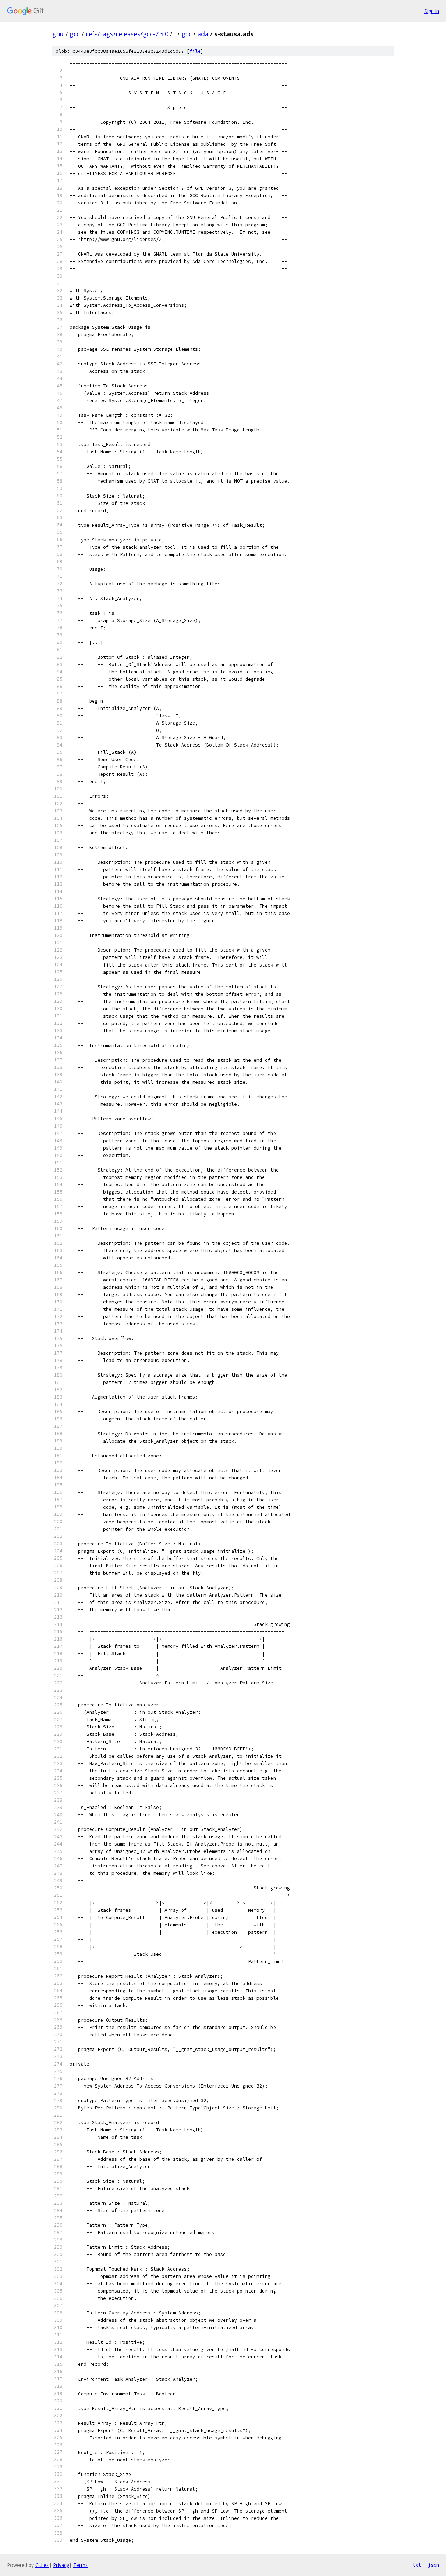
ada (203, 34)
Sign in (432, 11)
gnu (58, 34)
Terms (80, 2565)
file (195, 51)
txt (417, 2565)
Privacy (61, 2565)
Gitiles (42, 2565)
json (433, 2565)
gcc (75, 34)
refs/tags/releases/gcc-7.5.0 (127, 34)
